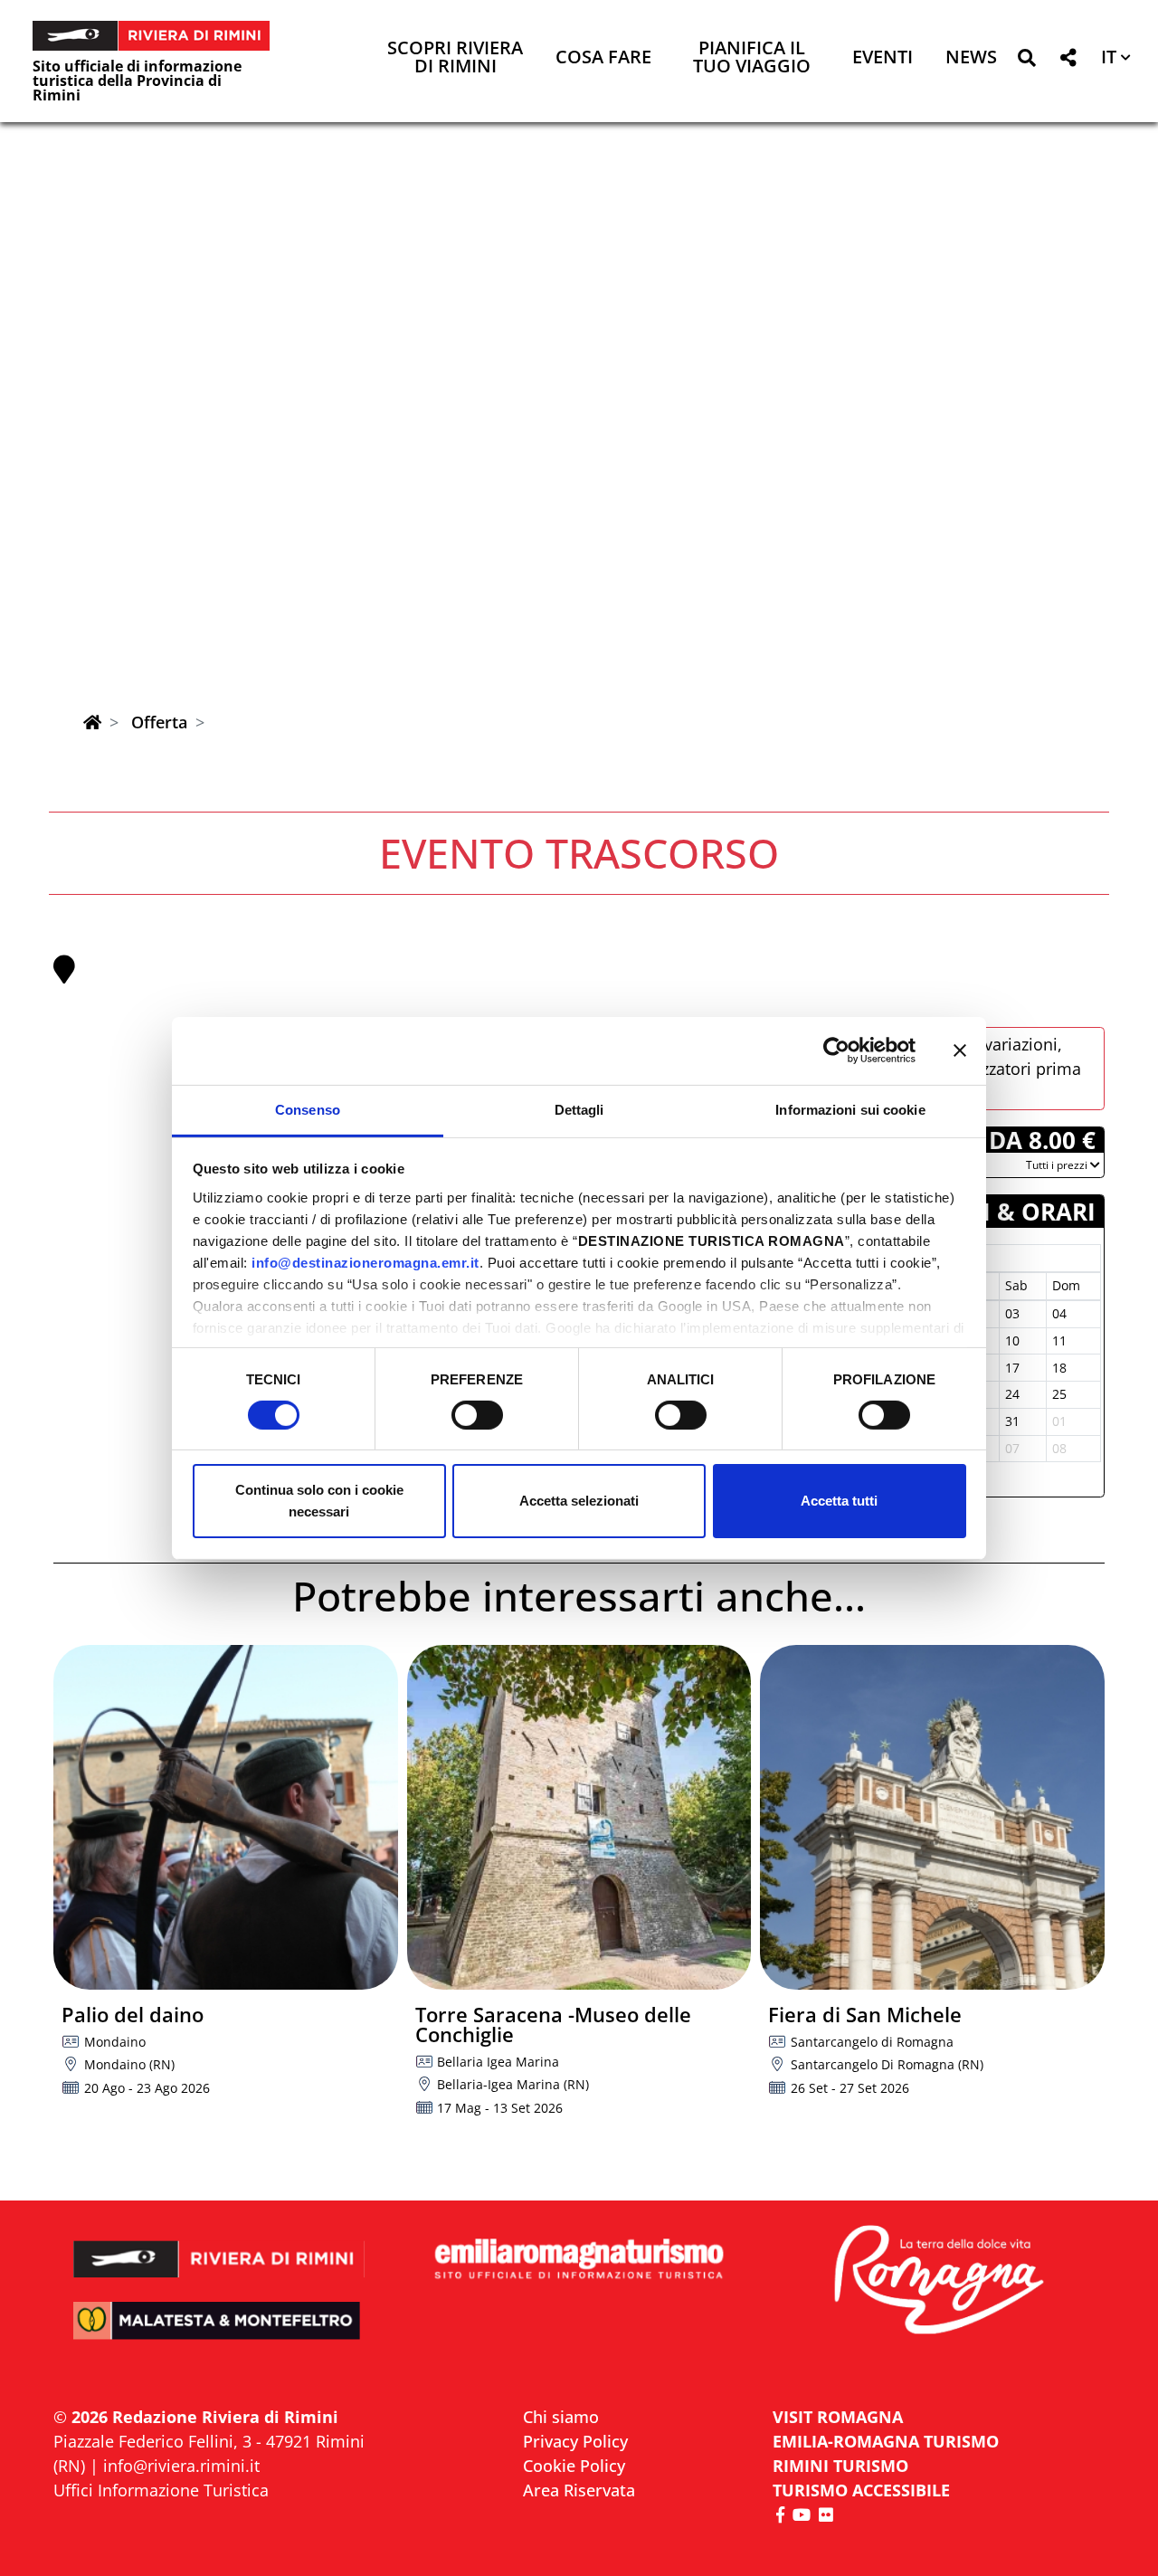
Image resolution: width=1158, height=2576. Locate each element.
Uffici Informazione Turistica (161, 2490)
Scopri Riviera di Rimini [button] (455, 58)
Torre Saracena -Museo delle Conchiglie (553, 2024)
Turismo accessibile (861, 2490)
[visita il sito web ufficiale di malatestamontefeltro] (219, 2333)
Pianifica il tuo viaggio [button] (752, 58)
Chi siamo (561, 2417)
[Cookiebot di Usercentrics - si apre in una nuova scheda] (836, 1050)
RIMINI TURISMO (840, 2466)
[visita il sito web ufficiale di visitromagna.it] (939, 2281)
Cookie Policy (574, 2466)
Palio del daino (133, 2014)
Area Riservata (579, 2490)
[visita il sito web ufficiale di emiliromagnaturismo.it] (579, 2260)
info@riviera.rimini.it (181, 2466)
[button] (1026, 61)
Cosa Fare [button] (603, 58)
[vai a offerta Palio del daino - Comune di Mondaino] (226, 1817)
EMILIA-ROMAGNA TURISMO (886, 2441)
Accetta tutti (839, 1501)
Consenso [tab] (308, 1109)
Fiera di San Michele (865, 2014)
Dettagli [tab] (579, 1109)
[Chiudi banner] (960, 1050)
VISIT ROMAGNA (838, 2417)
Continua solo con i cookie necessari (319, 1501)
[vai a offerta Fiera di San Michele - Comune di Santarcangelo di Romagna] (932, 1817)
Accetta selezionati (579, 1501)
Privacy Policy (575, 2441)
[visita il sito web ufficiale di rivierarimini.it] (219, 2247)
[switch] (477, 1415)
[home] (92, 722)
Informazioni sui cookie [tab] (850, 1109)
